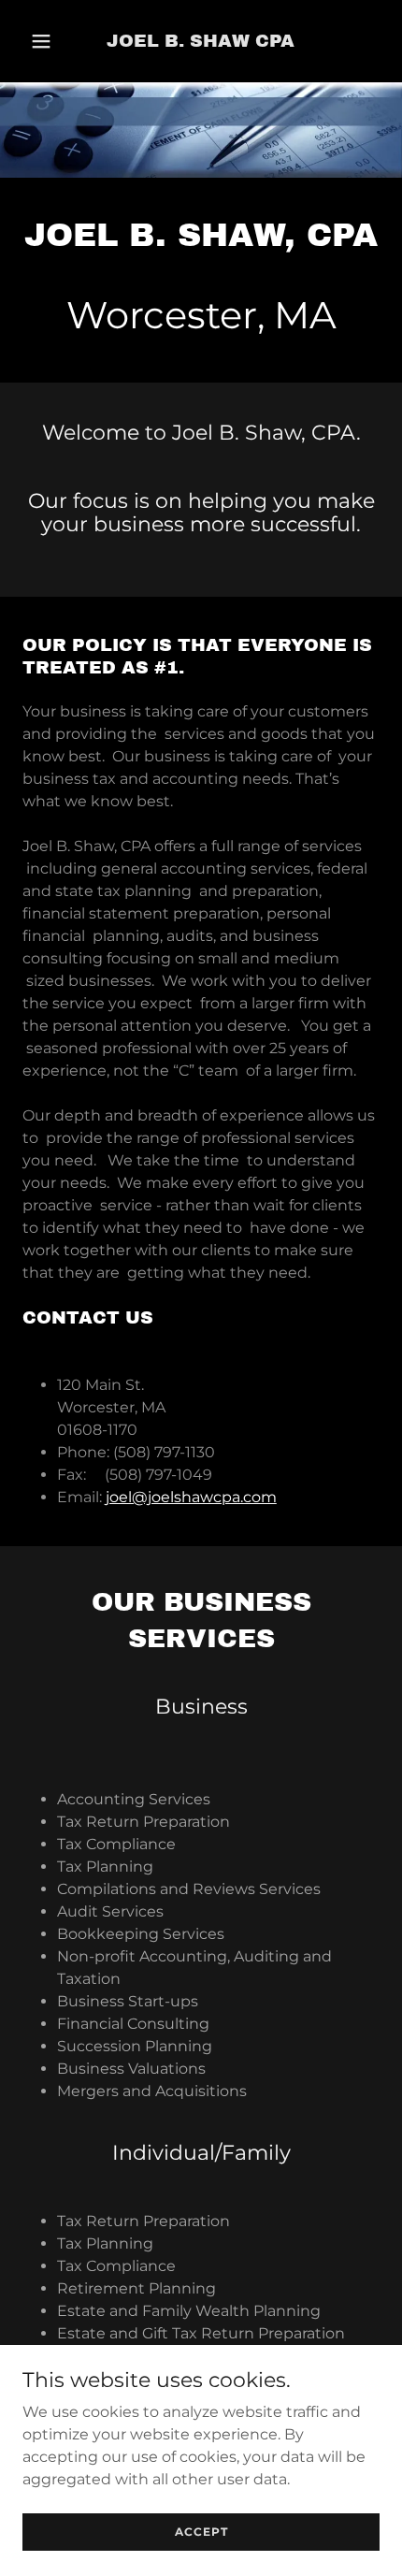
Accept (201, 2532)
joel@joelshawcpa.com (191, 1497)
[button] (45, 41)
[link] (201, 42)
